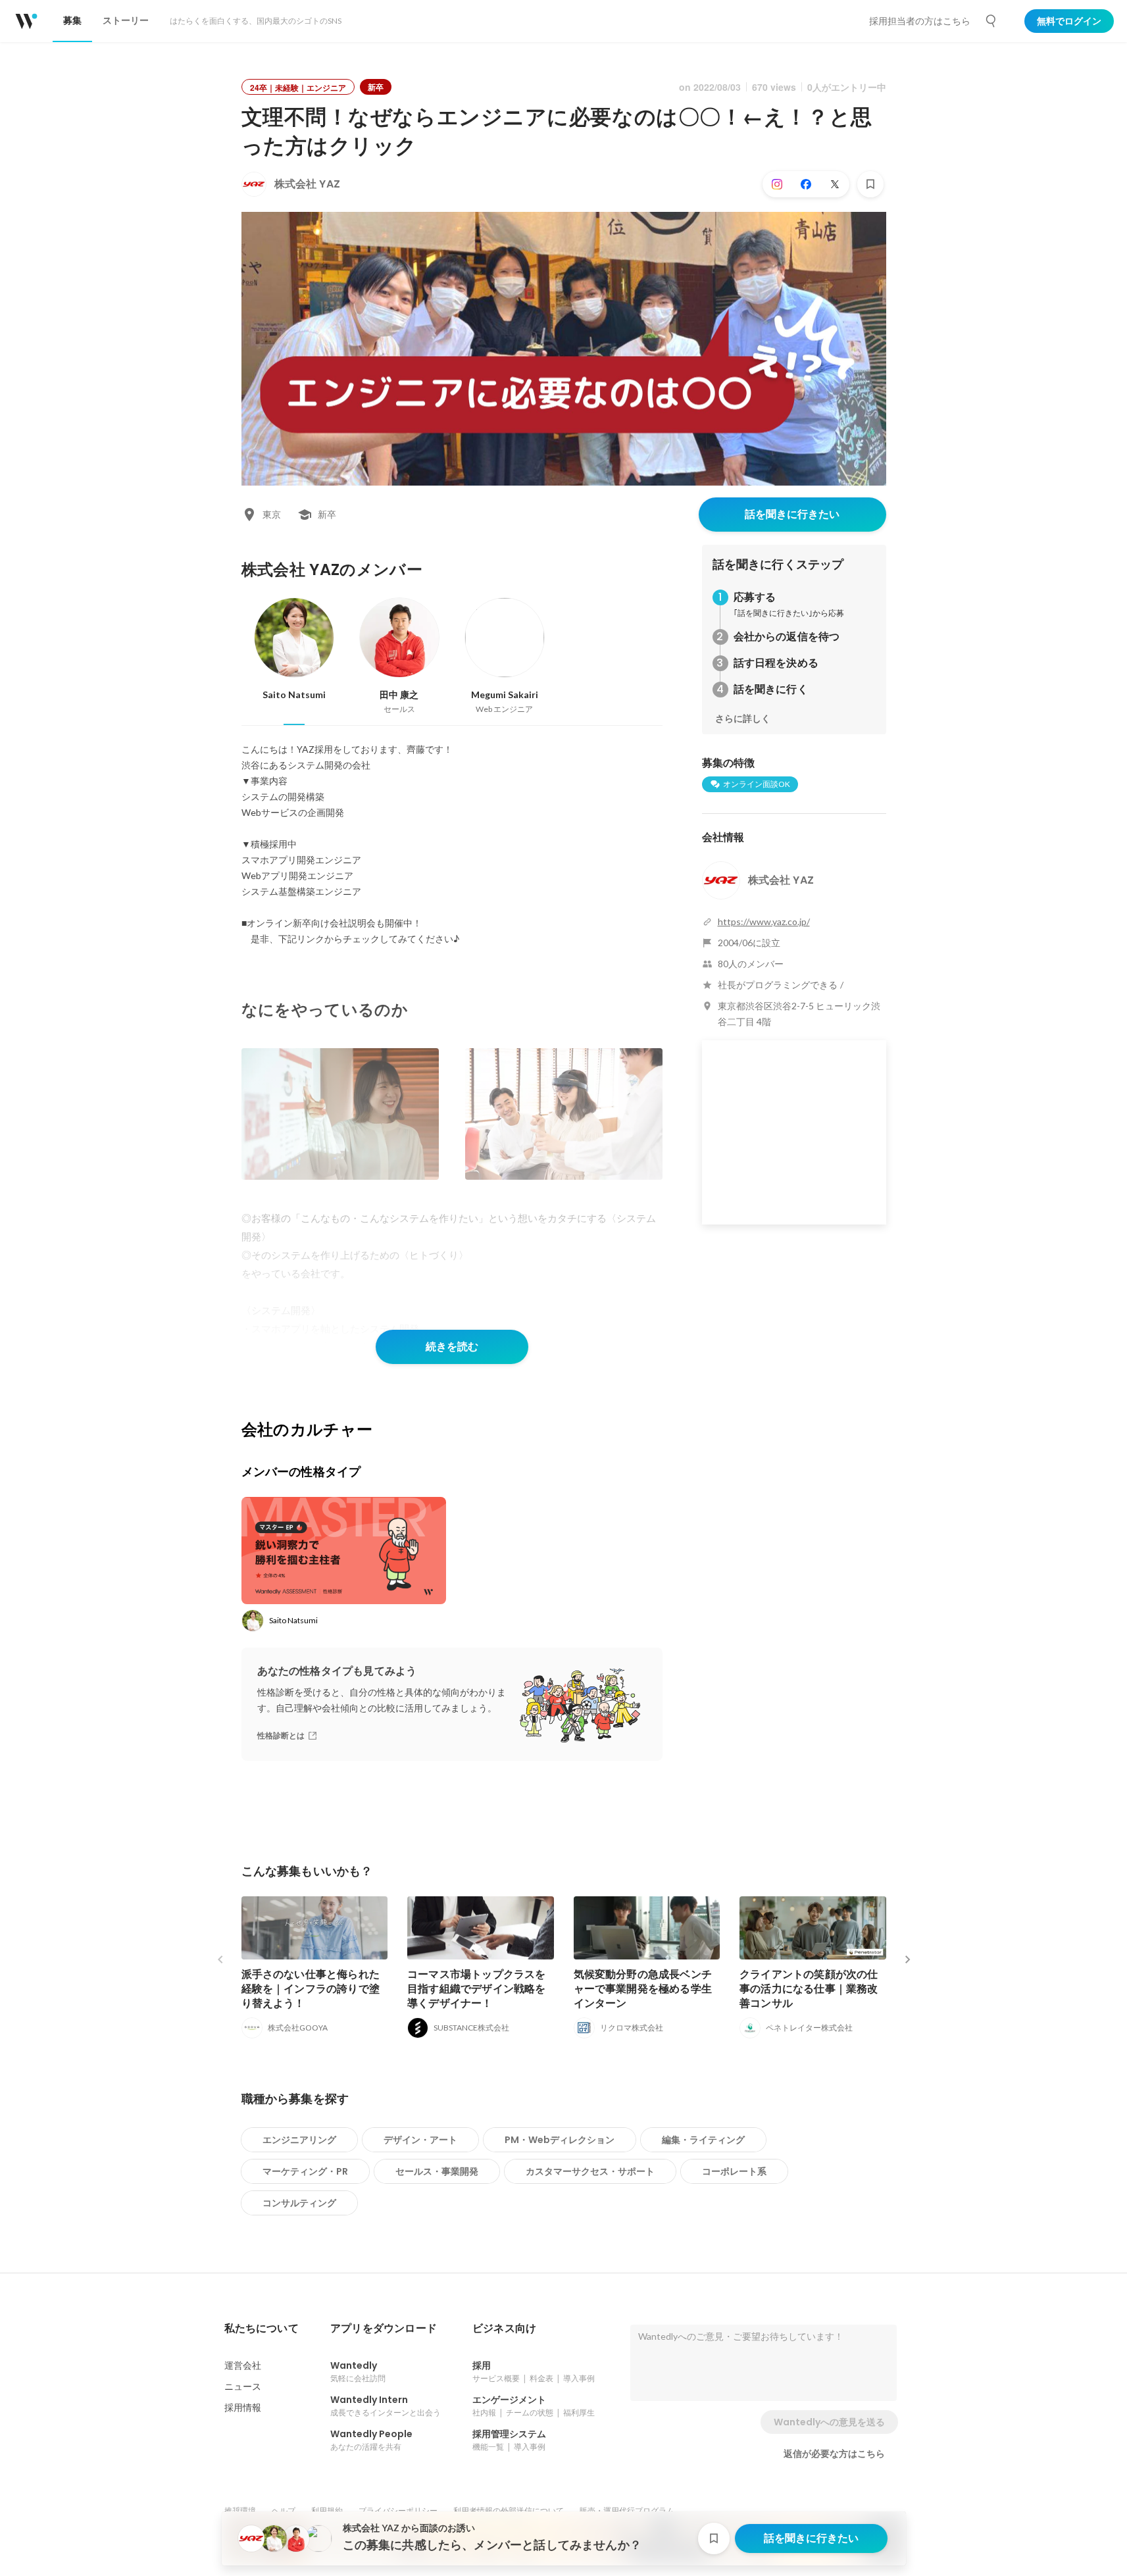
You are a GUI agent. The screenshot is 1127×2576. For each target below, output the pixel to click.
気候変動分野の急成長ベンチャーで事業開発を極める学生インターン (643, 1989)
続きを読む (452, 1347)
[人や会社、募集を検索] (991, 21)
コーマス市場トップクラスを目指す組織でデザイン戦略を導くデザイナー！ (477, 1989)
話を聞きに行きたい (792, 514)
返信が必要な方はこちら (834, 2454)
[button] (262, 2329)
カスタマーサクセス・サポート (590, 2171)
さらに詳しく (743, 719)
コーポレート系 (734, 2171)
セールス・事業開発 (437, 2171)
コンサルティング (299, 2203)
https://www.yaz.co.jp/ (764, 922)
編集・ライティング (703, 2140)
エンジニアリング (299, 2140)
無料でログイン (1069, 21)
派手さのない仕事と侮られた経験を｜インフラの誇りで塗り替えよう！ (311, 1989)
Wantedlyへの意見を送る (829, 2422)
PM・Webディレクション (560, 2140)
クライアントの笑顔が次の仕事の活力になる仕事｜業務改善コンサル (809, 1989)
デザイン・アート (420, 2140)
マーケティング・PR (305, 2171)
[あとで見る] (870, 184)
